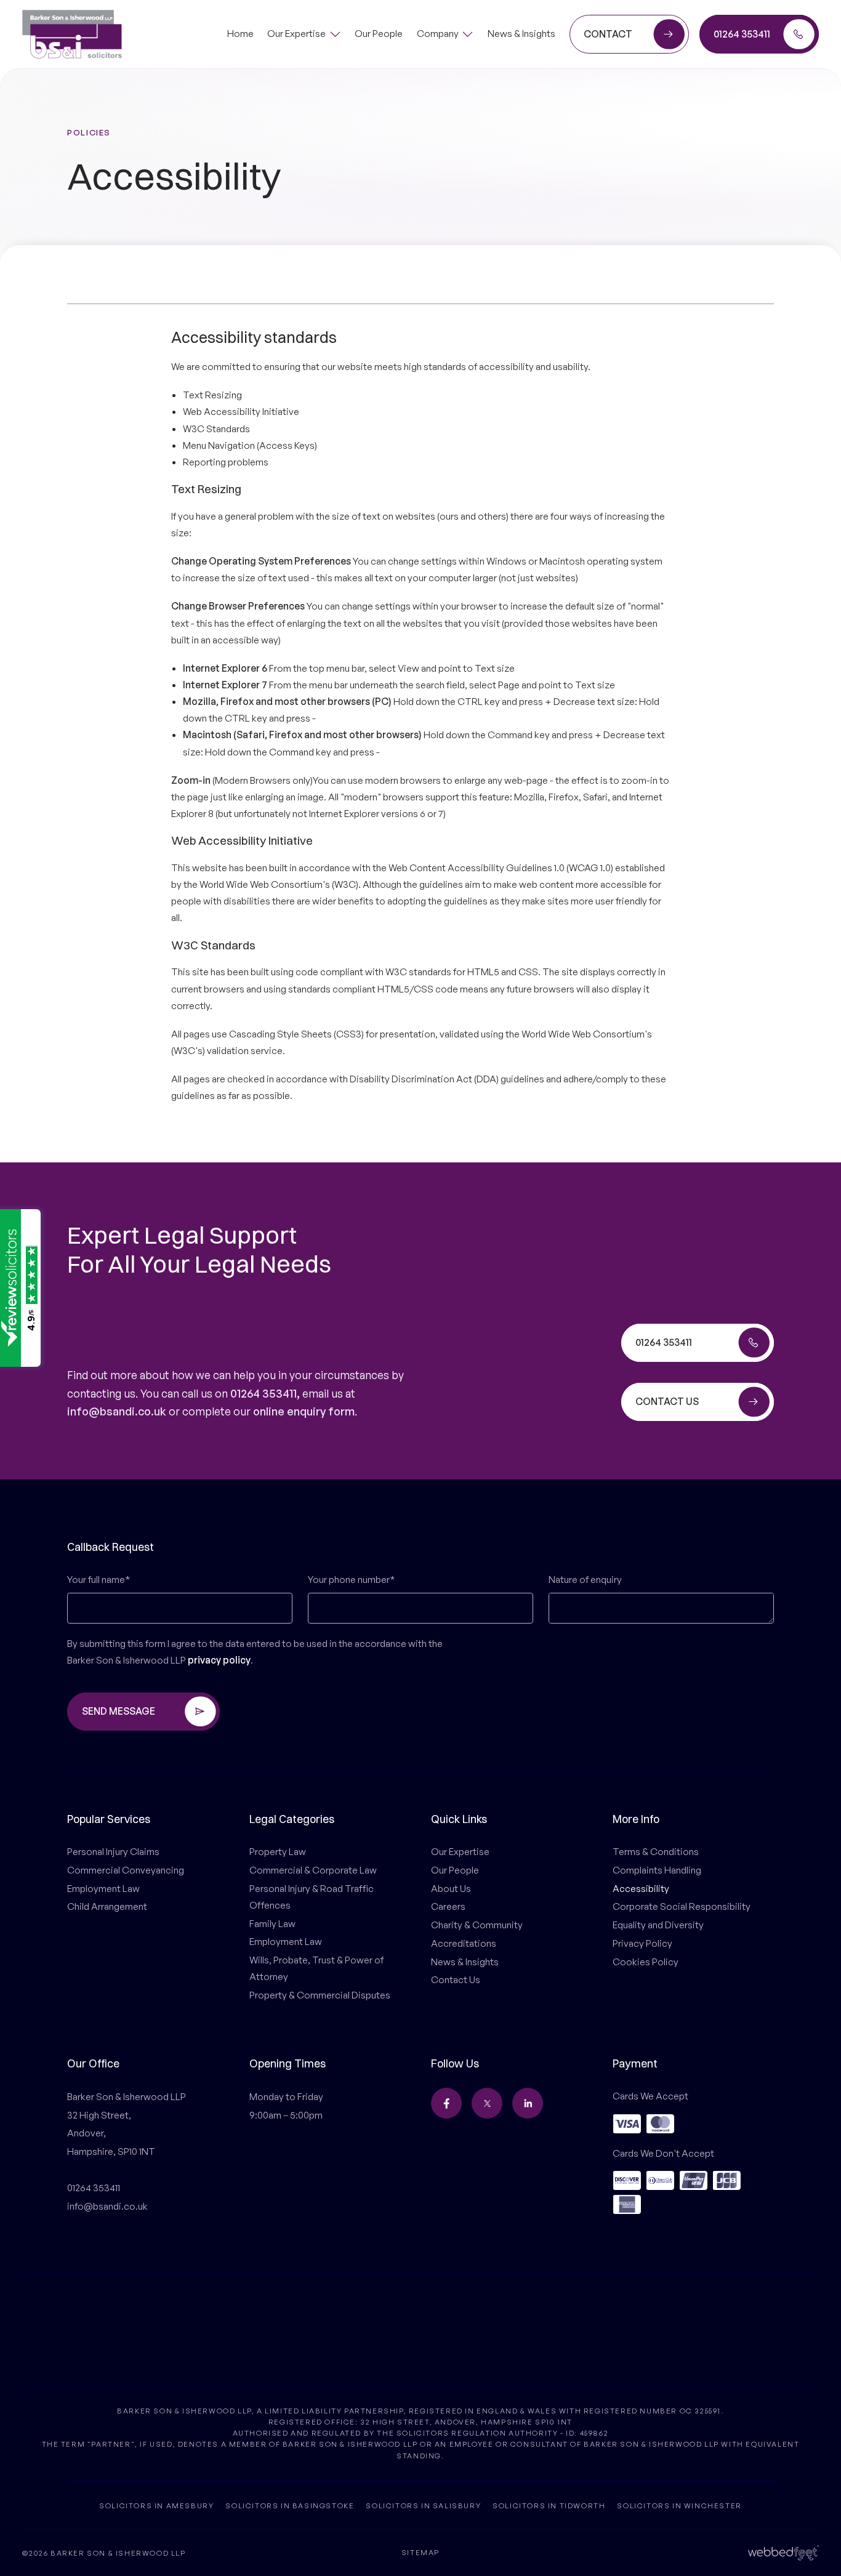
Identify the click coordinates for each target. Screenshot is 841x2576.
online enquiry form (304, 1411)
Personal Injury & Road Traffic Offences (312, 1897)
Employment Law (103, 1888)
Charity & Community (477, 1925)
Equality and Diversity (658, 1925)
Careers (448, 1906)
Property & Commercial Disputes (320, 1995)
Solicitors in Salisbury (423, 2506)
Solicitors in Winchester (679, 2506)
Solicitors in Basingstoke (290, 2506)
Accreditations (464, 1943)
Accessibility (641, 1888)
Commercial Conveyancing (126, 1870)
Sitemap (420, 2553)
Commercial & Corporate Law (313, 1870)
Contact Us (456, 1979)
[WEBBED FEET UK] (783, 2552)
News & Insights (465, 1962)
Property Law (278, 1851)
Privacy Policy (642, 1943)
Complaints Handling (657, 1870)
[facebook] (446, 2103)
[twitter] (487, 2103)
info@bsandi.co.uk (117, 1411)
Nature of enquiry (585, 1579)
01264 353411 (264, 1393)
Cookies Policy (646, 1962)
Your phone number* (351, 1579)
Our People (455, 1870)
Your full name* (99, 1579)
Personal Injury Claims (113, 1851)
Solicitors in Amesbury (156, 2506)
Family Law (272, 1923)
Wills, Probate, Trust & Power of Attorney (316, 1968)
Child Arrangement (107, 1906)
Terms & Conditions (656, 1851)
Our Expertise (460, 1851)
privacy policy (219, 1660)
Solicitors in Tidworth (549, 2506)
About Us (451, 1888)
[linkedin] (528, 2103)
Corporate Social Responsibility (682, 1906)
